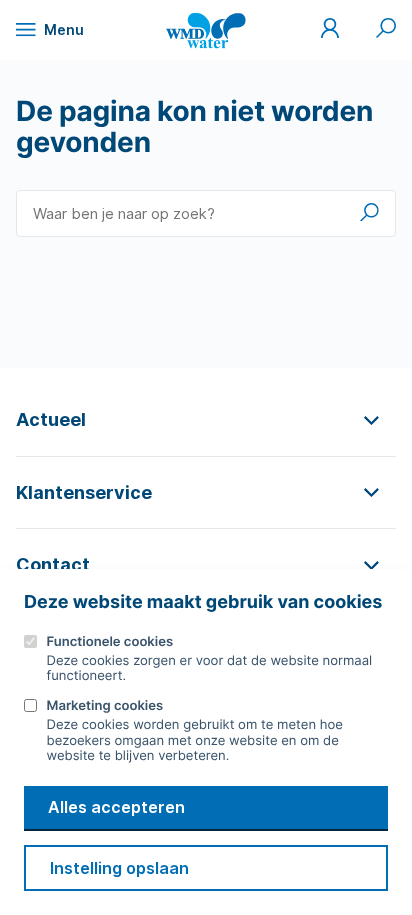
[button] (206, 419)
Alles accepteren (116, 807)
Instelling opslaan (119, 868)
